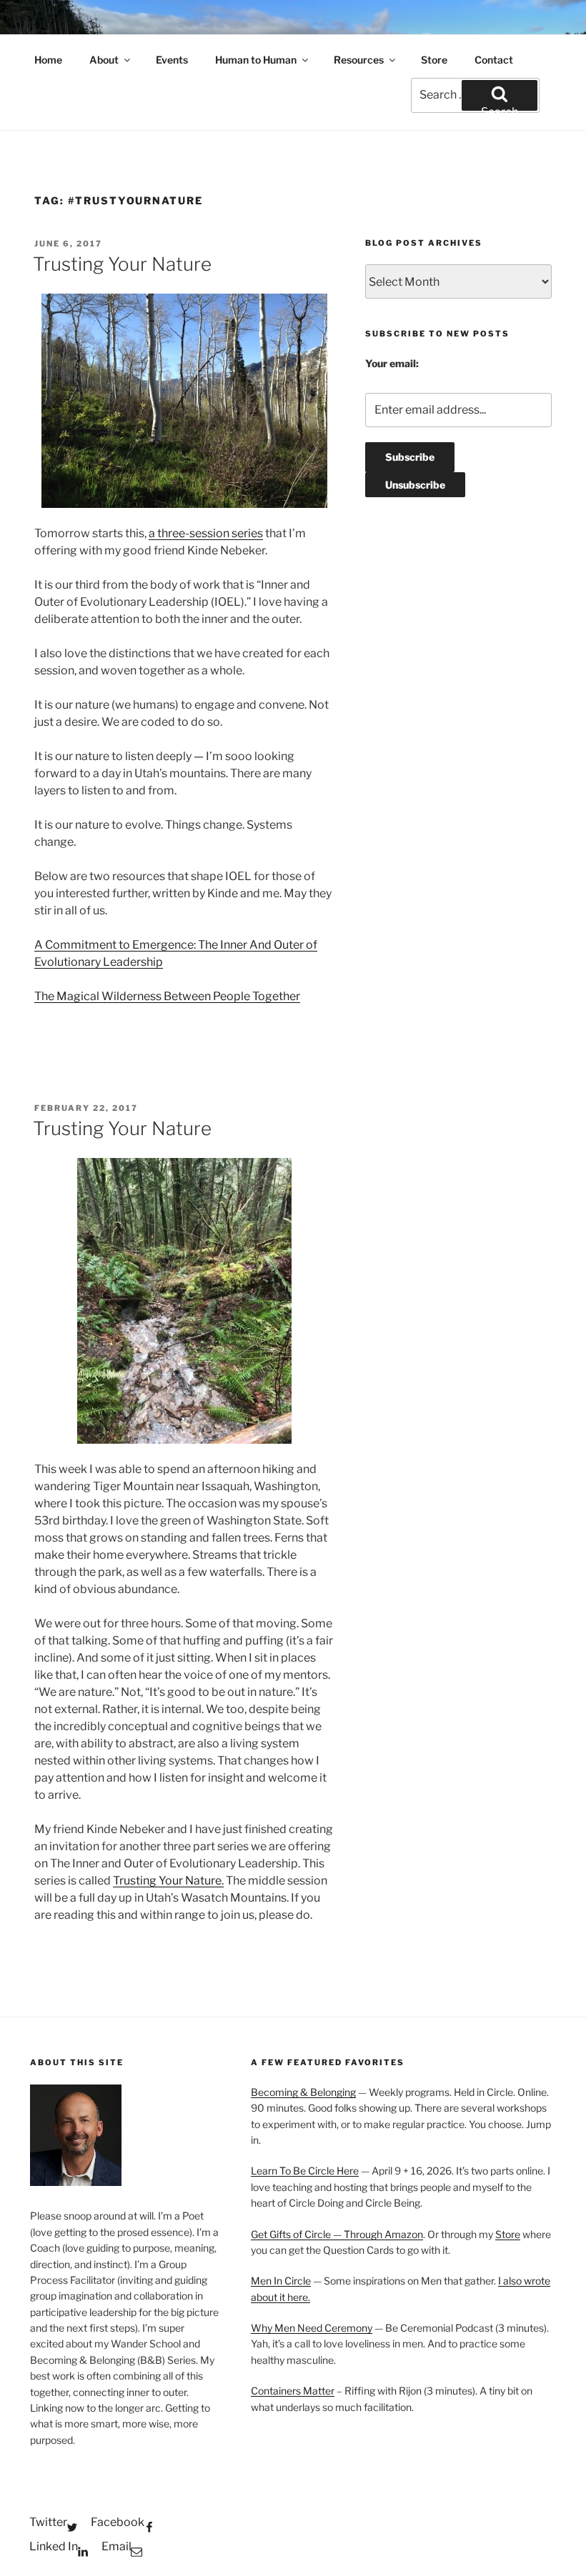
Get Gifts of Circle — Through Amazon (337, 2234)
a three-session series (206, 533)
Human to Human (256, 60)
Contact (494, 60)
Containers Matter (293, 2391)
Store (434, 60)
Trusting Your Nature (122, 264)
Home (48, 60)
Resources (359, 60)
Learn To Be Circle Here (305, 2171)
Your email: (392, 363)
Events (172, 60)
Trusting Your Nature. (168, 1881)
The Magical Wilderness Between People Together (167, 996)
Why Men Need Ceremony (312, 2328)
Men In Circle (281, 2281)
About (104, 60)
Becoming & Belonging (303, 2092)
